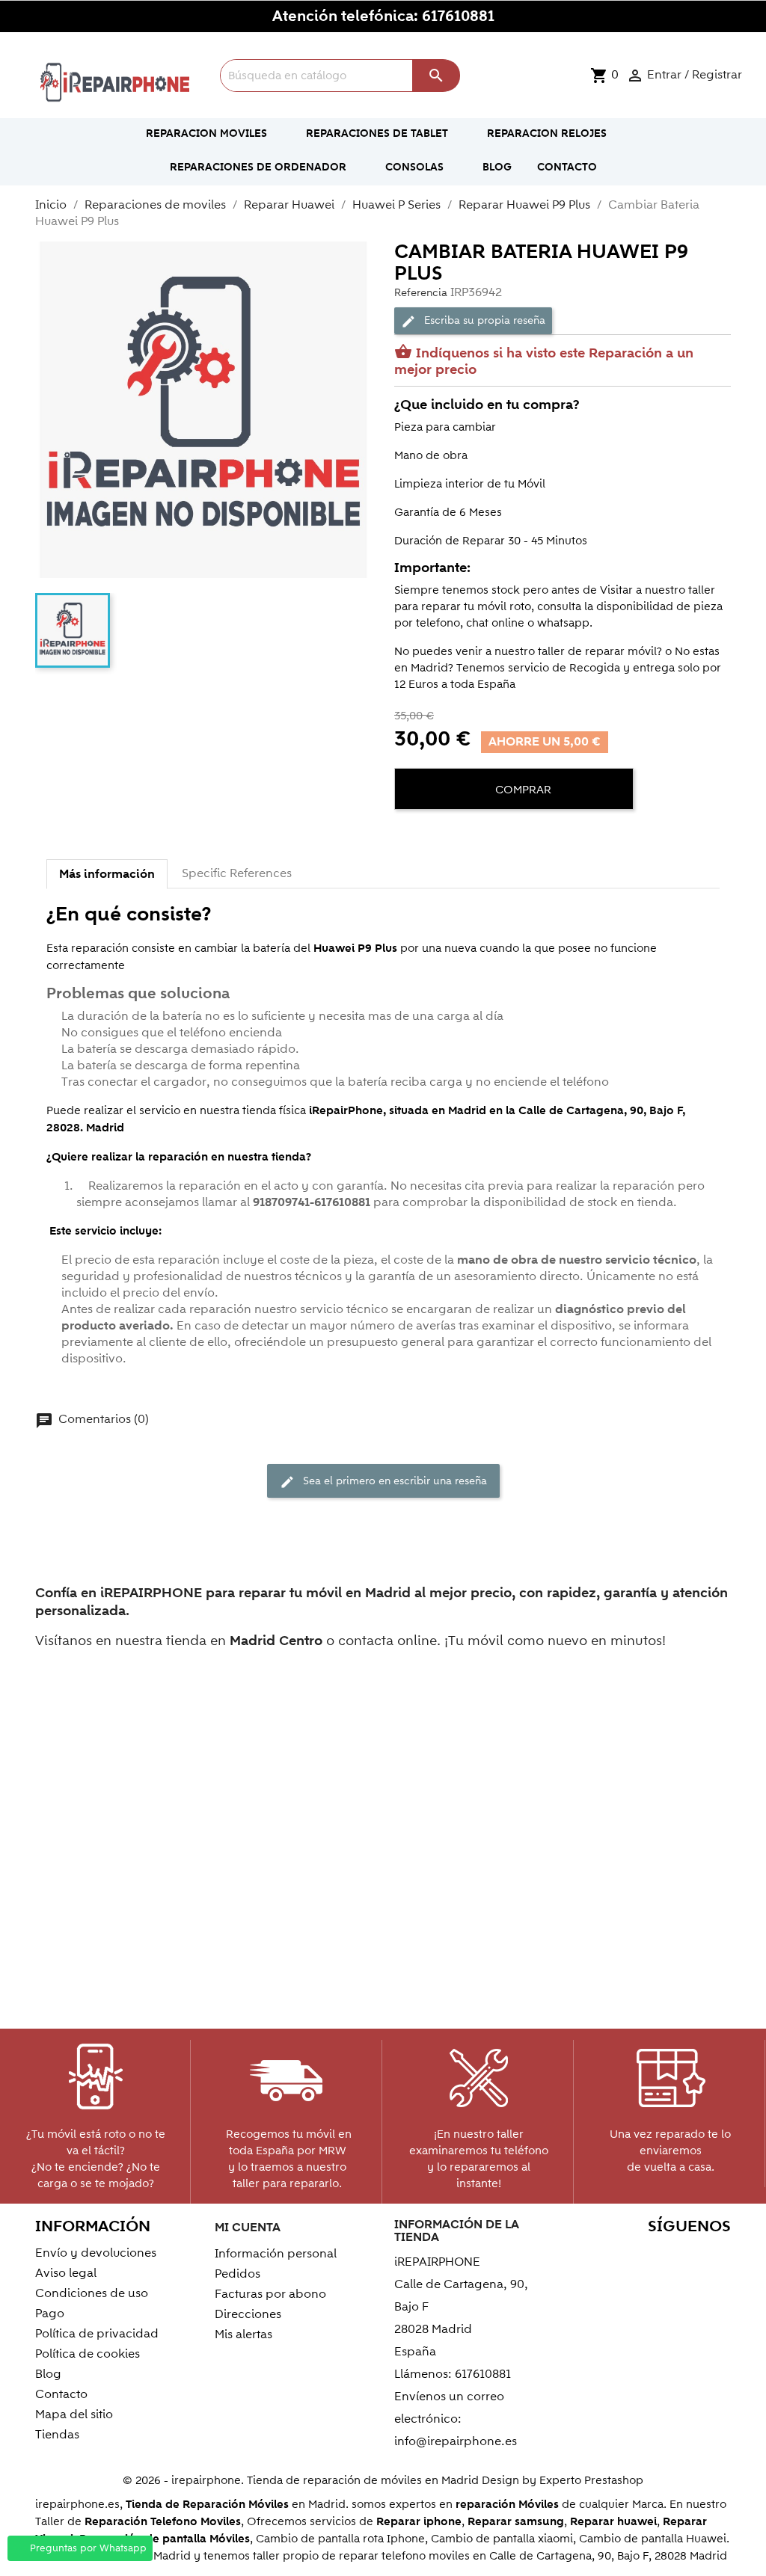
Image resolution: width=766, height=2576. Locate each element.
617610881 (458, 16)
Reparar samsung (516, 2522)
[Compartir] (409, 835)
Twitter (618, 2256)
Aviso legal (66, 2273)
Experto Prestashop (591, 2480)
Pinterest (683, 2256)
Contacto (61, 2394)
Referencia (421, 293)
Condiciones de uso (92, 2293)
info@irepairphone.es (456, 2441)
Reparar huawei (613, 2522)
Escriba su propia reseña (473, 321)
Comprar (522, 790)
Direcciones (248, 2314)
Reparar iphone (419, 2522)
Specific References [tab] (237, 873)
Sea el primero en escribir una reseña (383, 1481)
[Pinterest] (463, 835)
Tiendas (57, 2435)
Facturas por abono (270, 2294)
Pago (50, 2314)
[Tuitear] (436, 835)
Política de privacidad (97, 2334)
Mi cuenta (248, 2228)
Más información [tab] (107, 874)
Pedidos (238, 2274)
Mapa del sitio (74, 2414)
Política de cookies (88, 2354)
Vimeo (715, 2256)
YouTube (650, 2256)
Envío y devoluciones (96, 2253)
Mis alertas (243, 2334)
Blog (48, 2374)
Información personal (276, 2254)
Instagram (715, 2281)
